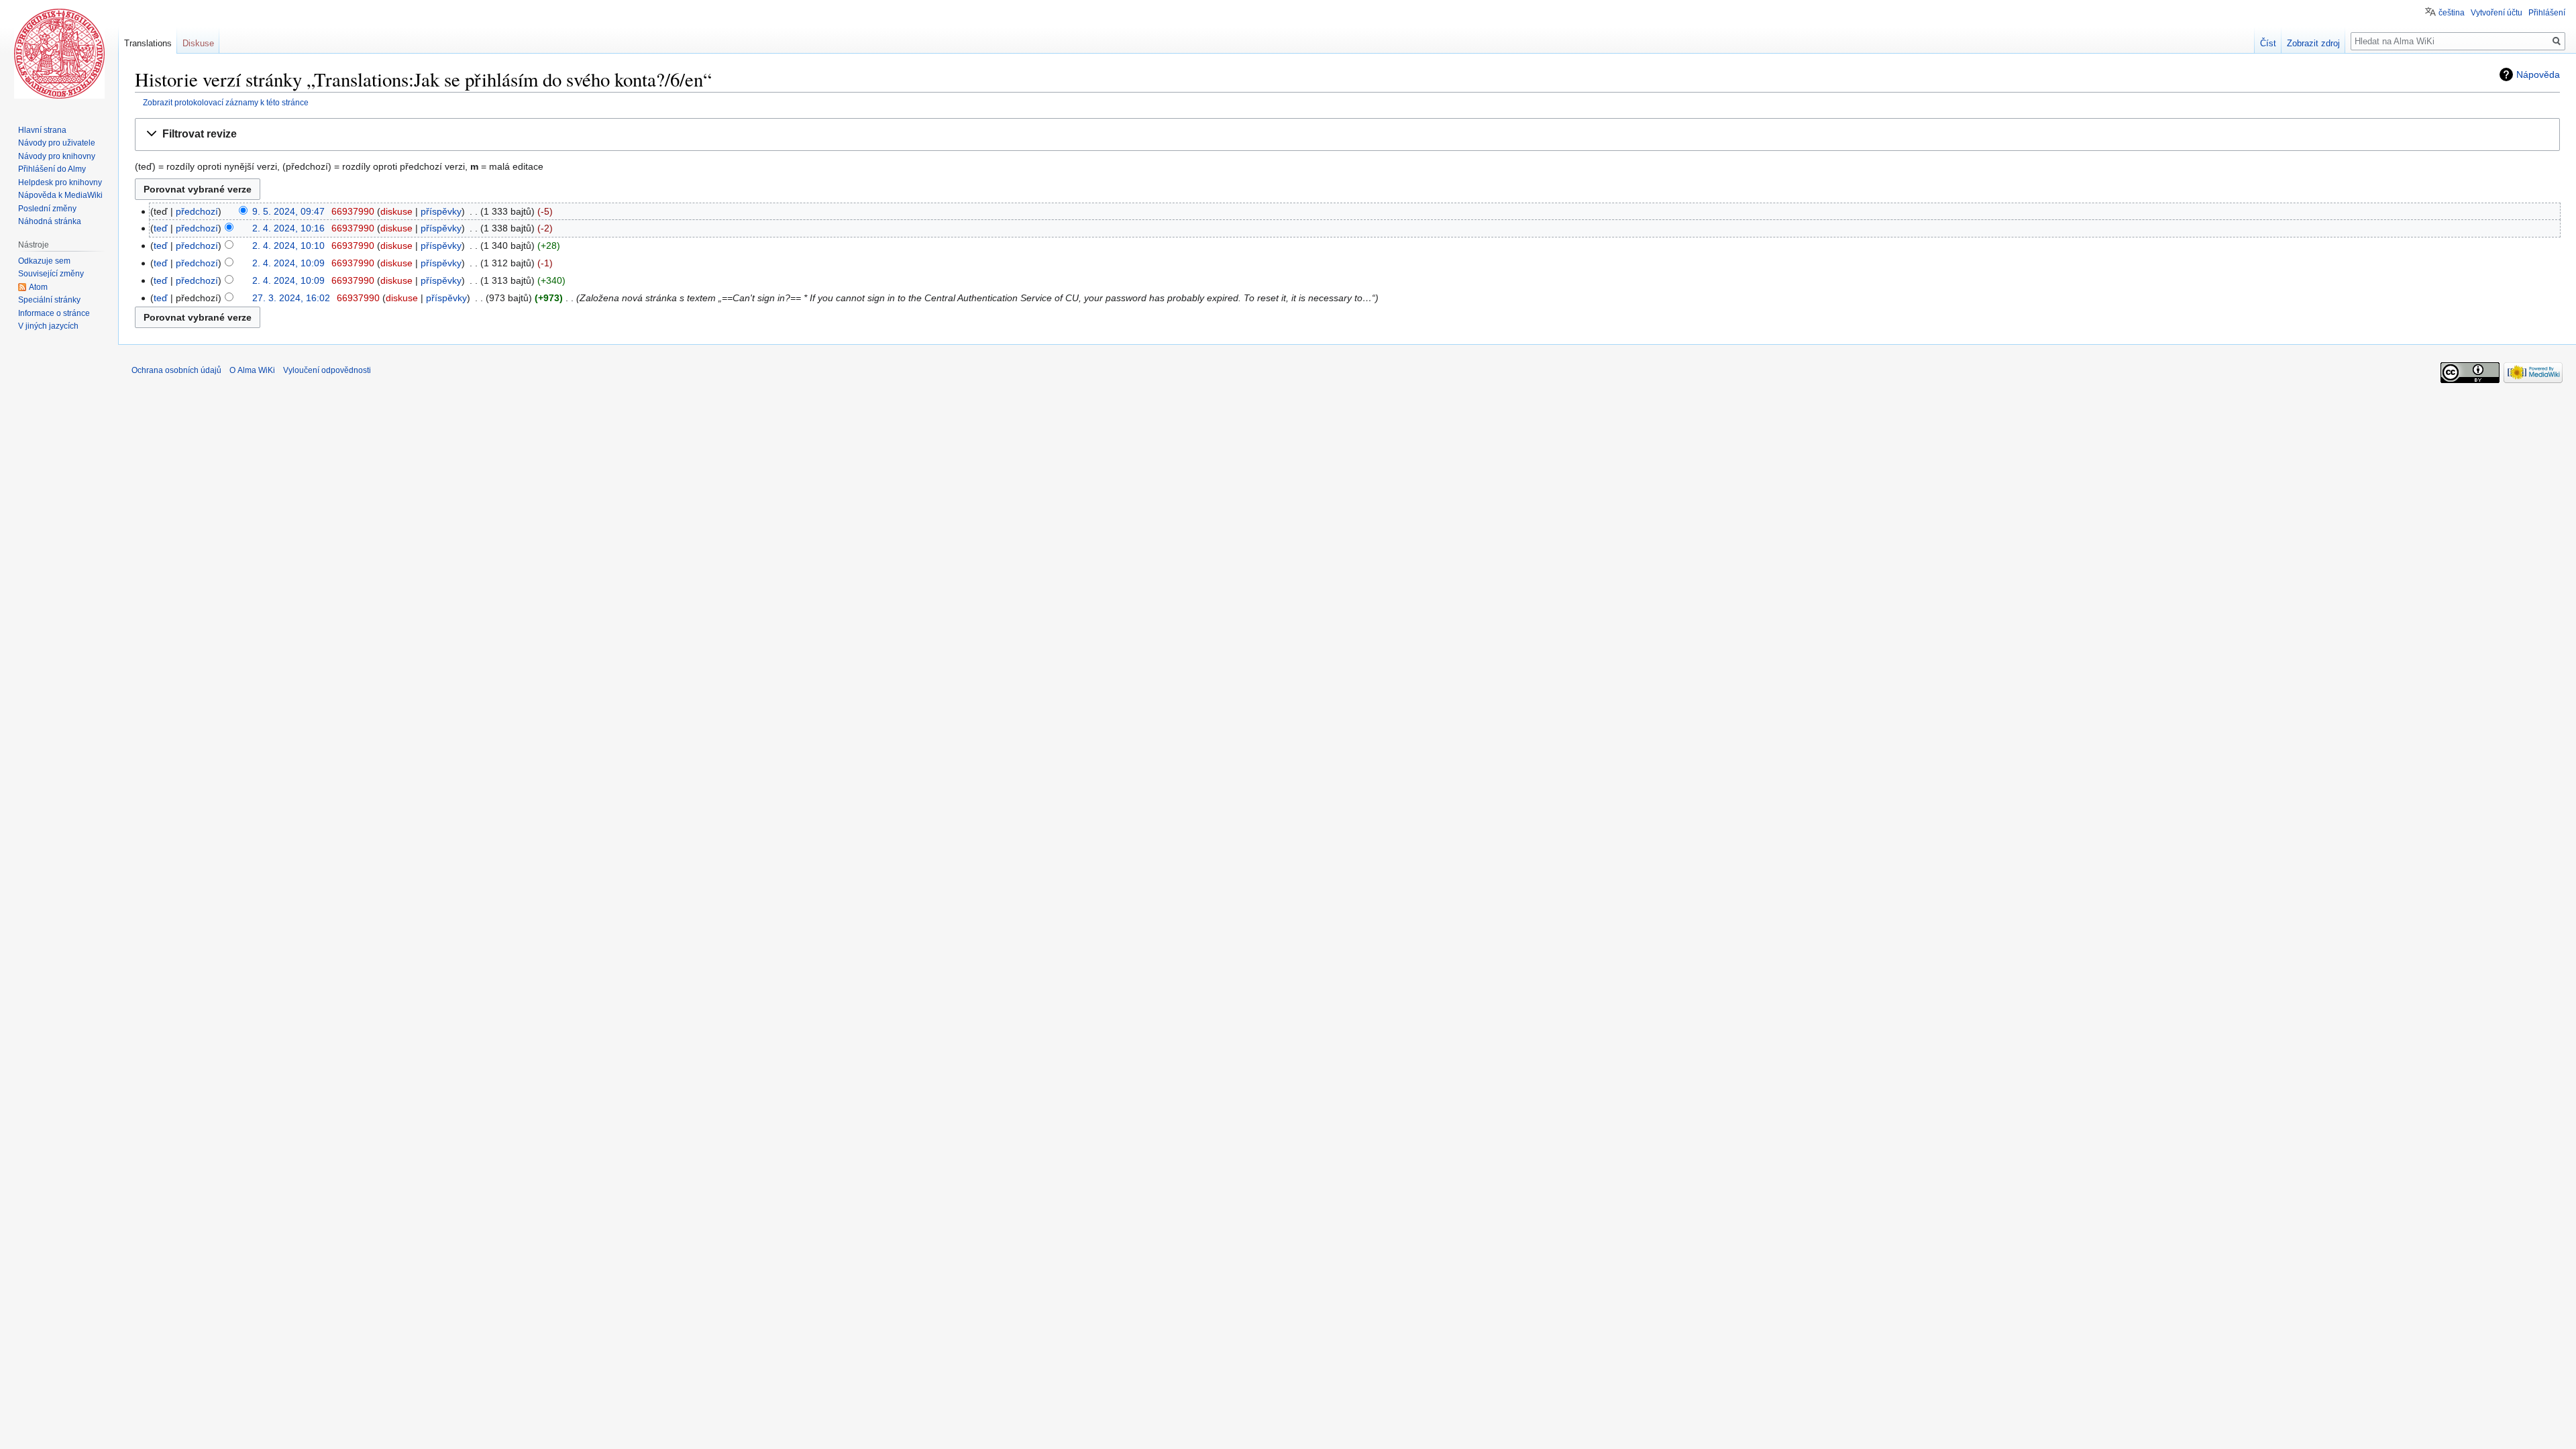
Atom (38, 287)
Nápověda (2538, 74)
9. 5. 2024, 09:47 (288, 211)
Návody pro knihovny (57, 156)
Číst (2268, 43)
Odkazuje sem (44, 261)
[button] (1347, 135)
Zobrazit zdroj (2313, 43)
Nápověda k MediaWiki (60, 195)
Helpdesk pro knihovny (60, 182)
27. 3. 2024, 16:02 (291, 298)
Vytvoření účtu (2497, 13)
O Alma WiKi (252, 370)
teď (161, 228)
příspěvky (441, 211)
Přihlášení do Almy (52, 169)
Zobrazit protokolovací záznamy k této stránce (226, 102)
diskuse (396, 211)
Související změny (51, 274)
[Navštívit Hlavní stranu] (59, 54)
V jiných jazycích (48, 326)
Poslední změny (47, 209)
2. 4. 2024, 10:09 (288, 263)
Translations (148, 43)
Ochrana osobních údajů (176, 370)
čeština (2452, 13)
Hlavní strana (42, 130)
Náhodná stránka (50, 221)
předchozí (197, 211)
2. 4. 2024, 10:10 (288, 246)
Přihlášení (2547, 13)
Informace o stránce (54, 313)
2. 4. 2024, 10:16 (288, 228)
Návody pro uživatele (57, 143)
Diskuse (198, 43)
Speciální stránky (49, 300)
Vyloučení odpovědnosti (327, 370)
